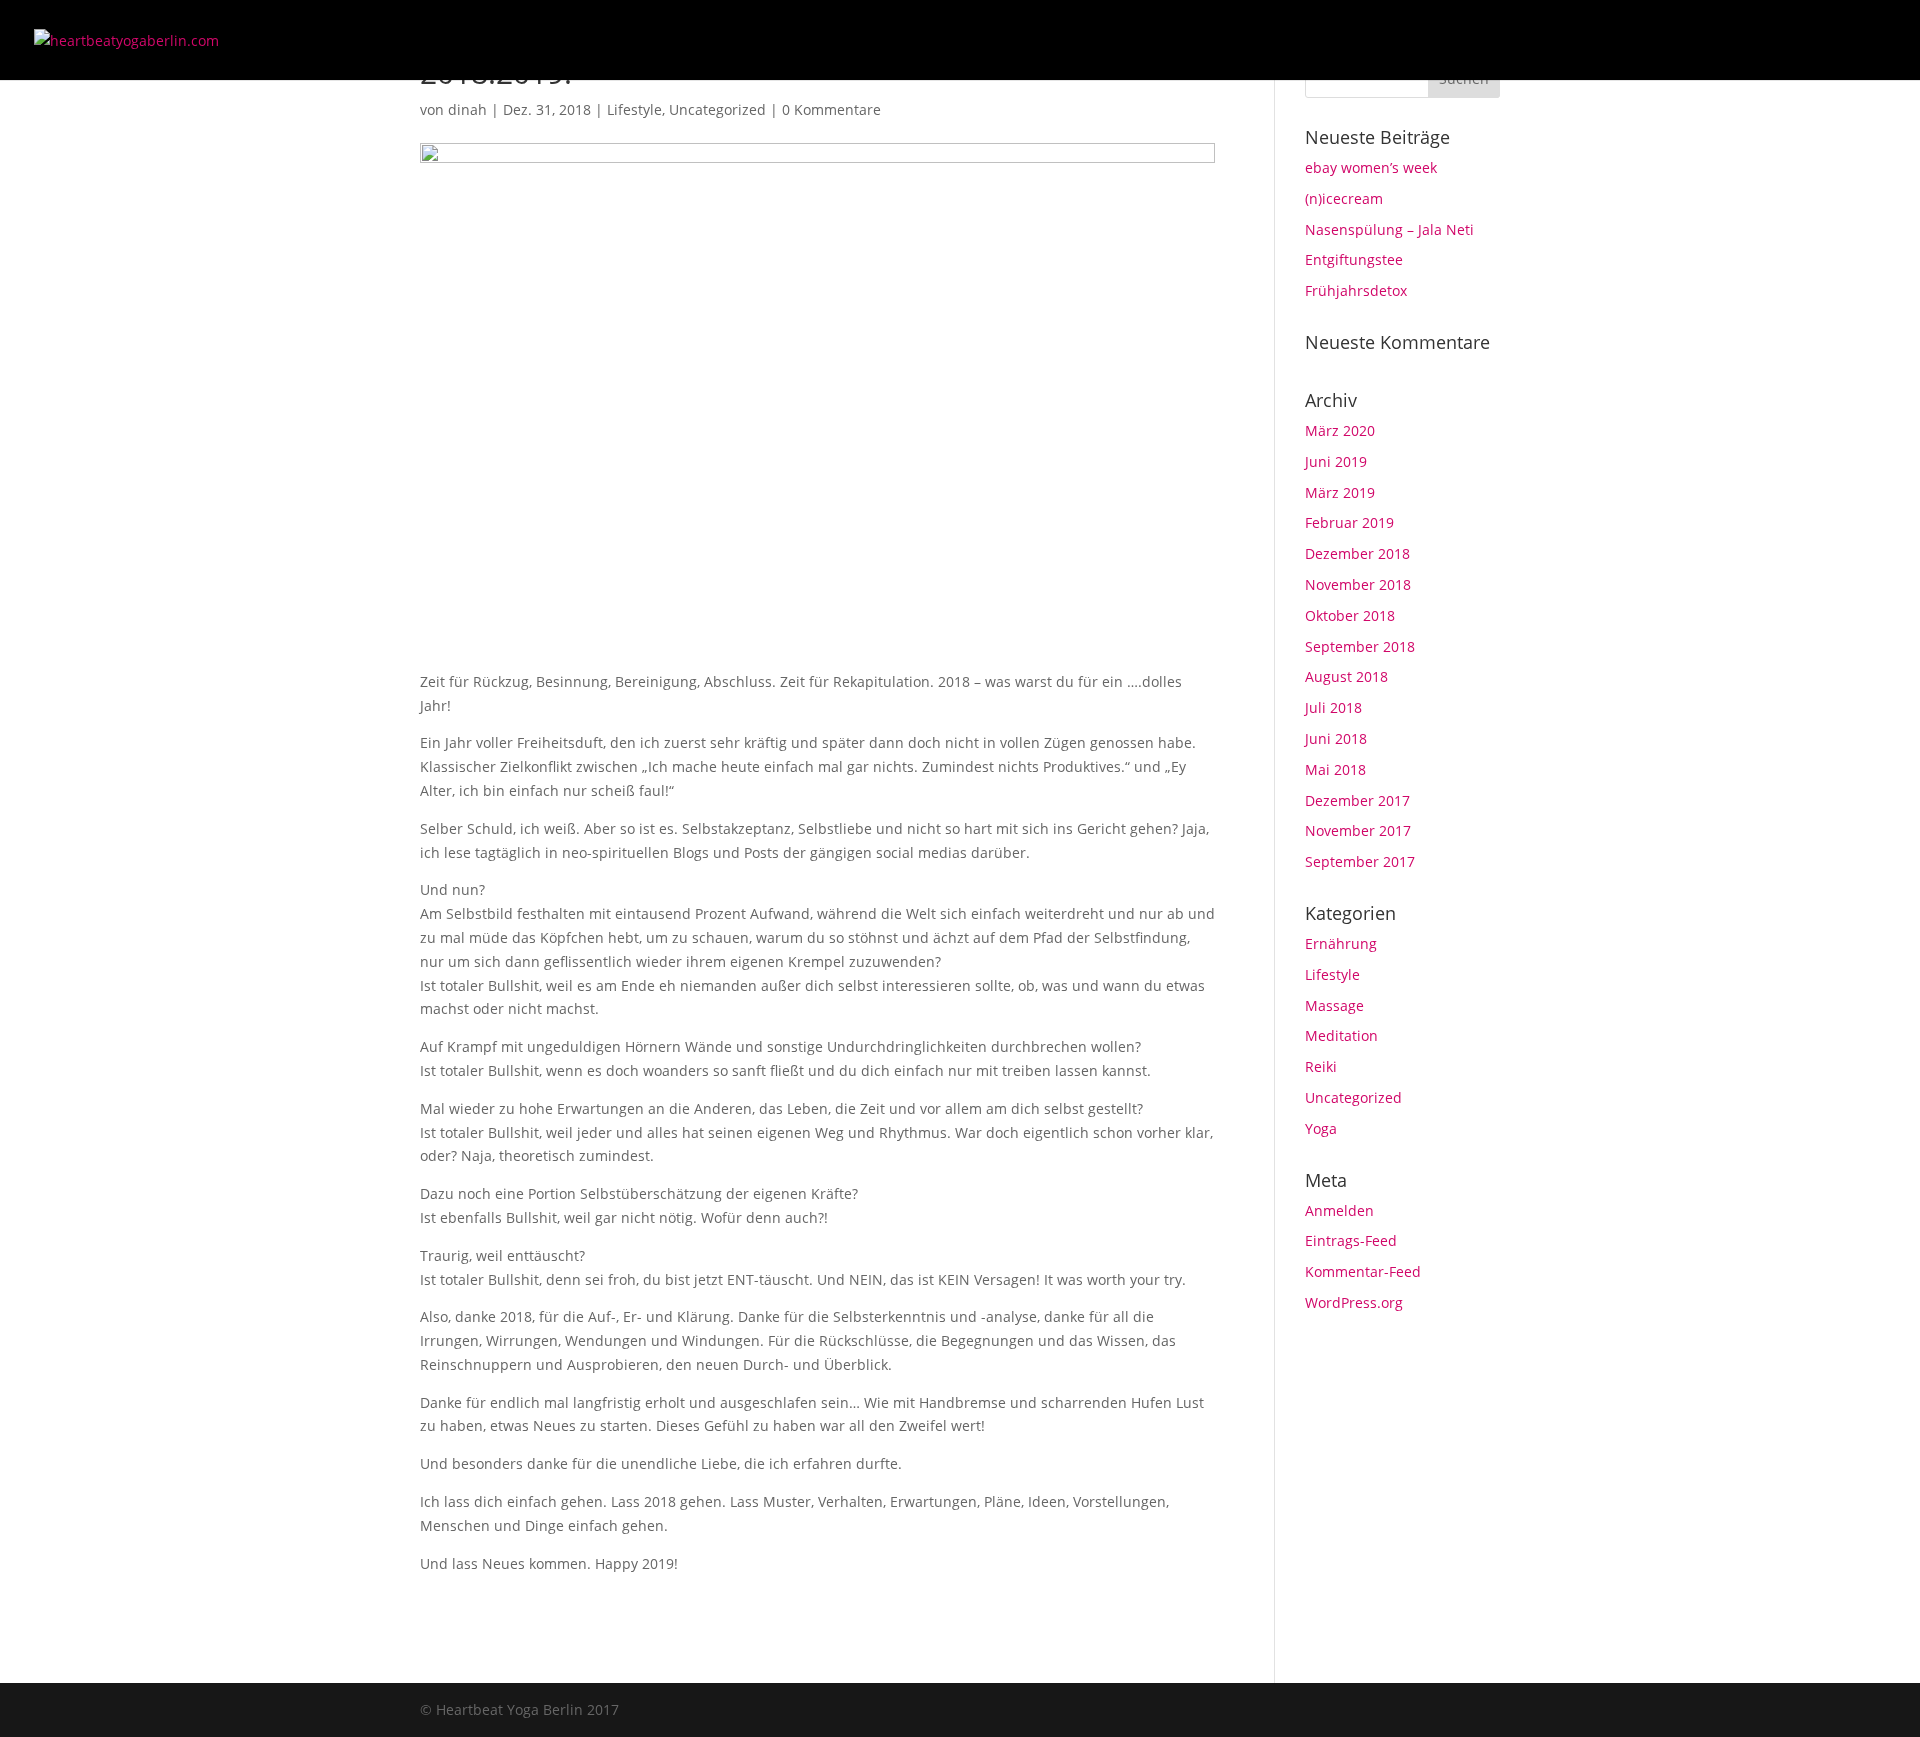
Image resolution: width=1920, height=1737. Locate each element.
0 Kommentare (831, 109)
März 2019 (1340, 492)
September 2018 (1360, 646)
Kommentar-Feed (1363, 1271)
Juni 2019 (1336, 461)
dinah (467, 109)
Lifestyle (634, 109)
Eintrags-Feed (1351, 1240)
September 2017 (1360, 861)
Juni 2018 (1336, 738)
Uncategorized (717, 109)
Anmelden (1339, 1210)
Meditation (1341, 1035)
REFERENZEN (1753, 41)
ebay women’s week (1371, 167)
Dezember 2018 (1357, 553)
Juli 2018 (1333, 707)
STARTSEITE (1346, 41)
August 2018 (1346, 676)
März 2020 (1340, 430)
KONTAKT (1855, 41)
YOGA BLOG (1551, 41)
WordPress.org (1354, 1302)
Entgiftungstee (1354, 259)
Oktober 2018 (1350, 615)
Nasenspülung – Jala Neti (1389, 229)
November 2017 (1358, 830)
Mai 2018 (1335, 769)
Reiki (1321, 1066)
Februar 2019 (1349, 522)
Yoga (1321, 1128)
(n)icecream (1344, 198)
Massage (1334, 1005)
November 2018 (1358, 584)
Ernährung (1341, 943)
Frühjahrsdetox (1356, 290)
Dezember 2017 (1357, 800)
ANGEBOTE (1448, 41)
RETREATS (1650, 41)
